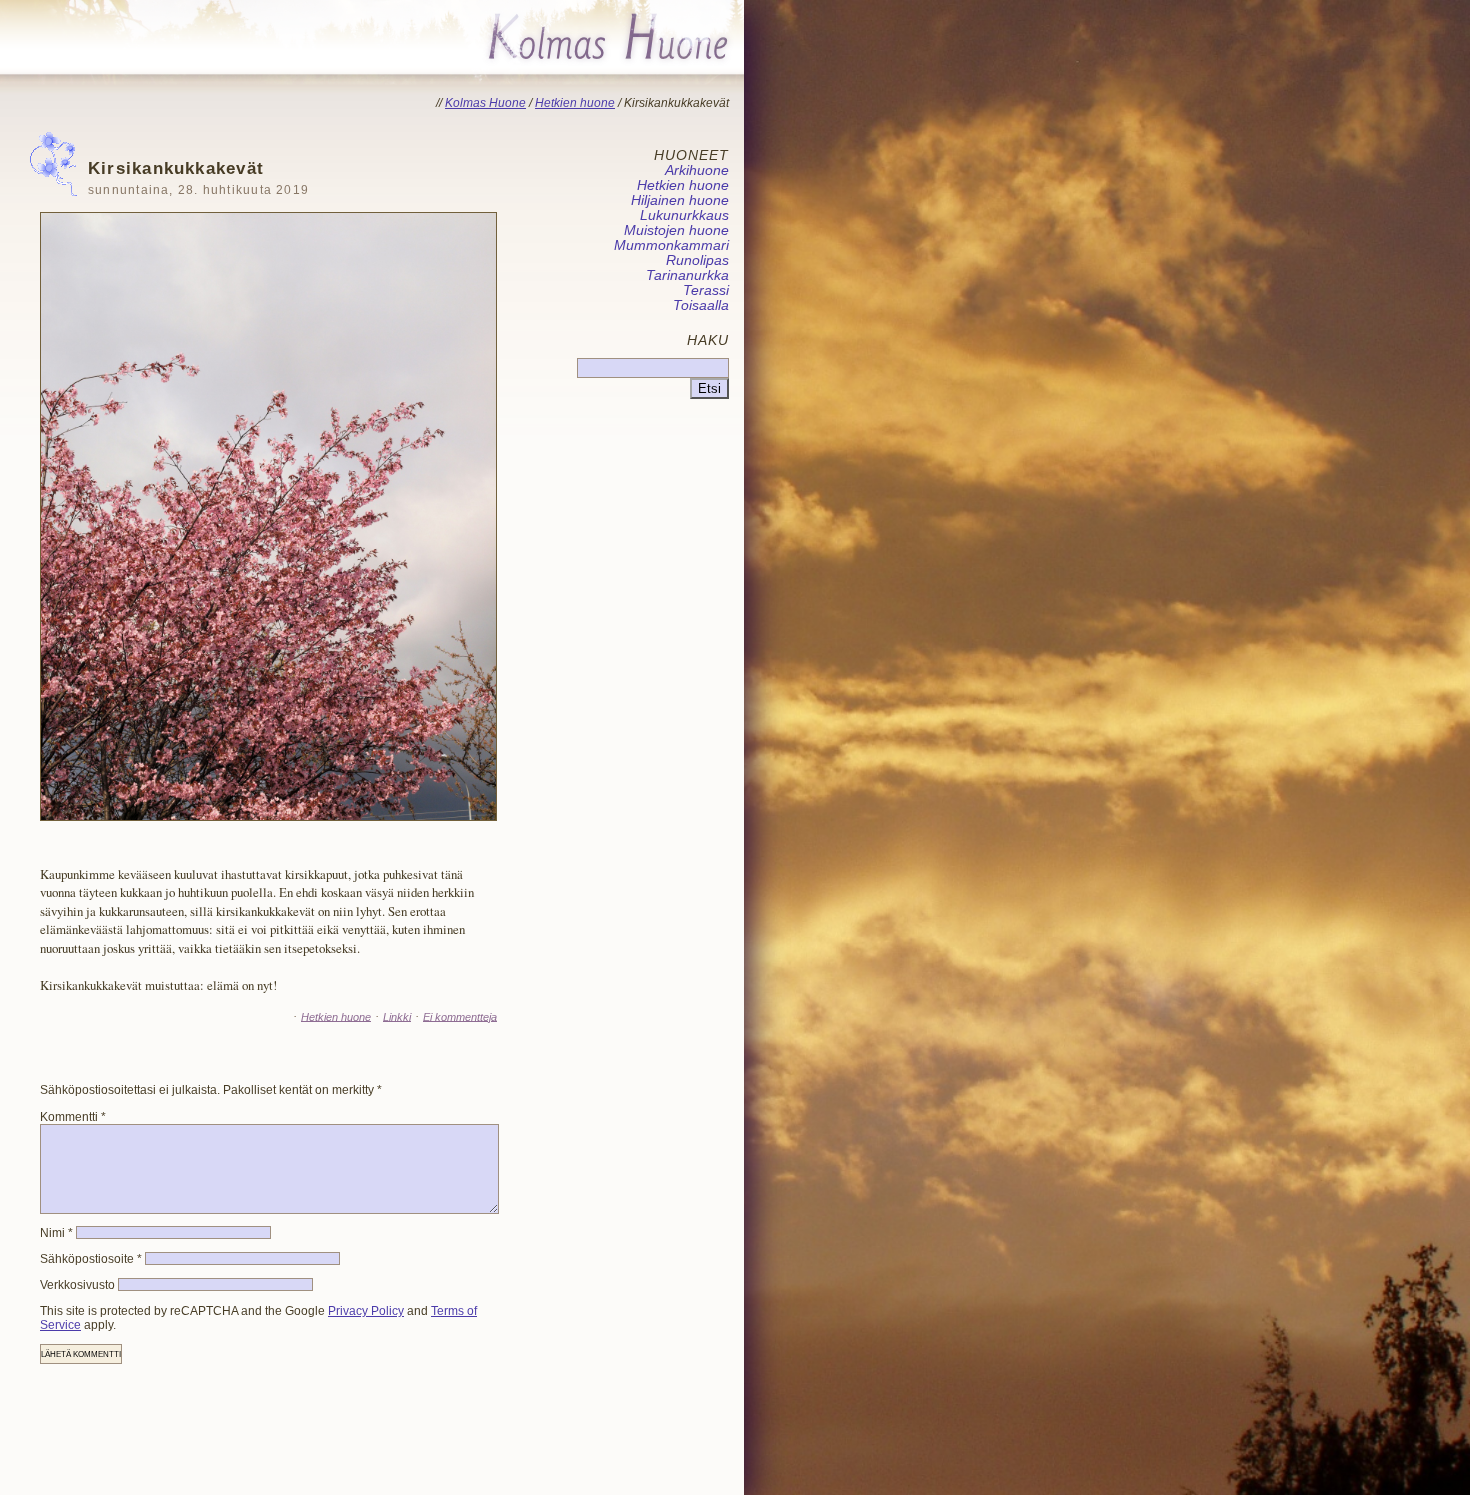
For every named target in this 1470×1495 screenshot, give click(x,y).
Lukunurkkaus (684, 215)
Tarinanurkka (687, 275)
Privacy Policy (366, 1311)
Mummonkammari (671, 245)
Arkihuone (697, 170)
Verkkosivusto (77, 1285)
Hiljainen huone (680, 200)
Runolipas (697, 260)
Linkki (397, 1016)
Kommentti (73, 1117)
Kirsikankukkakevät (198, 177)
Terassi (706, 290)
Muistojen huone (676, 230)
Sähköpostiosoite (91, 1259)
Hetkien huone (336, 1016)
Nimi (56, 1233)
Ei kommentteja (460, 1016)
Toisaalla (701, 305)
